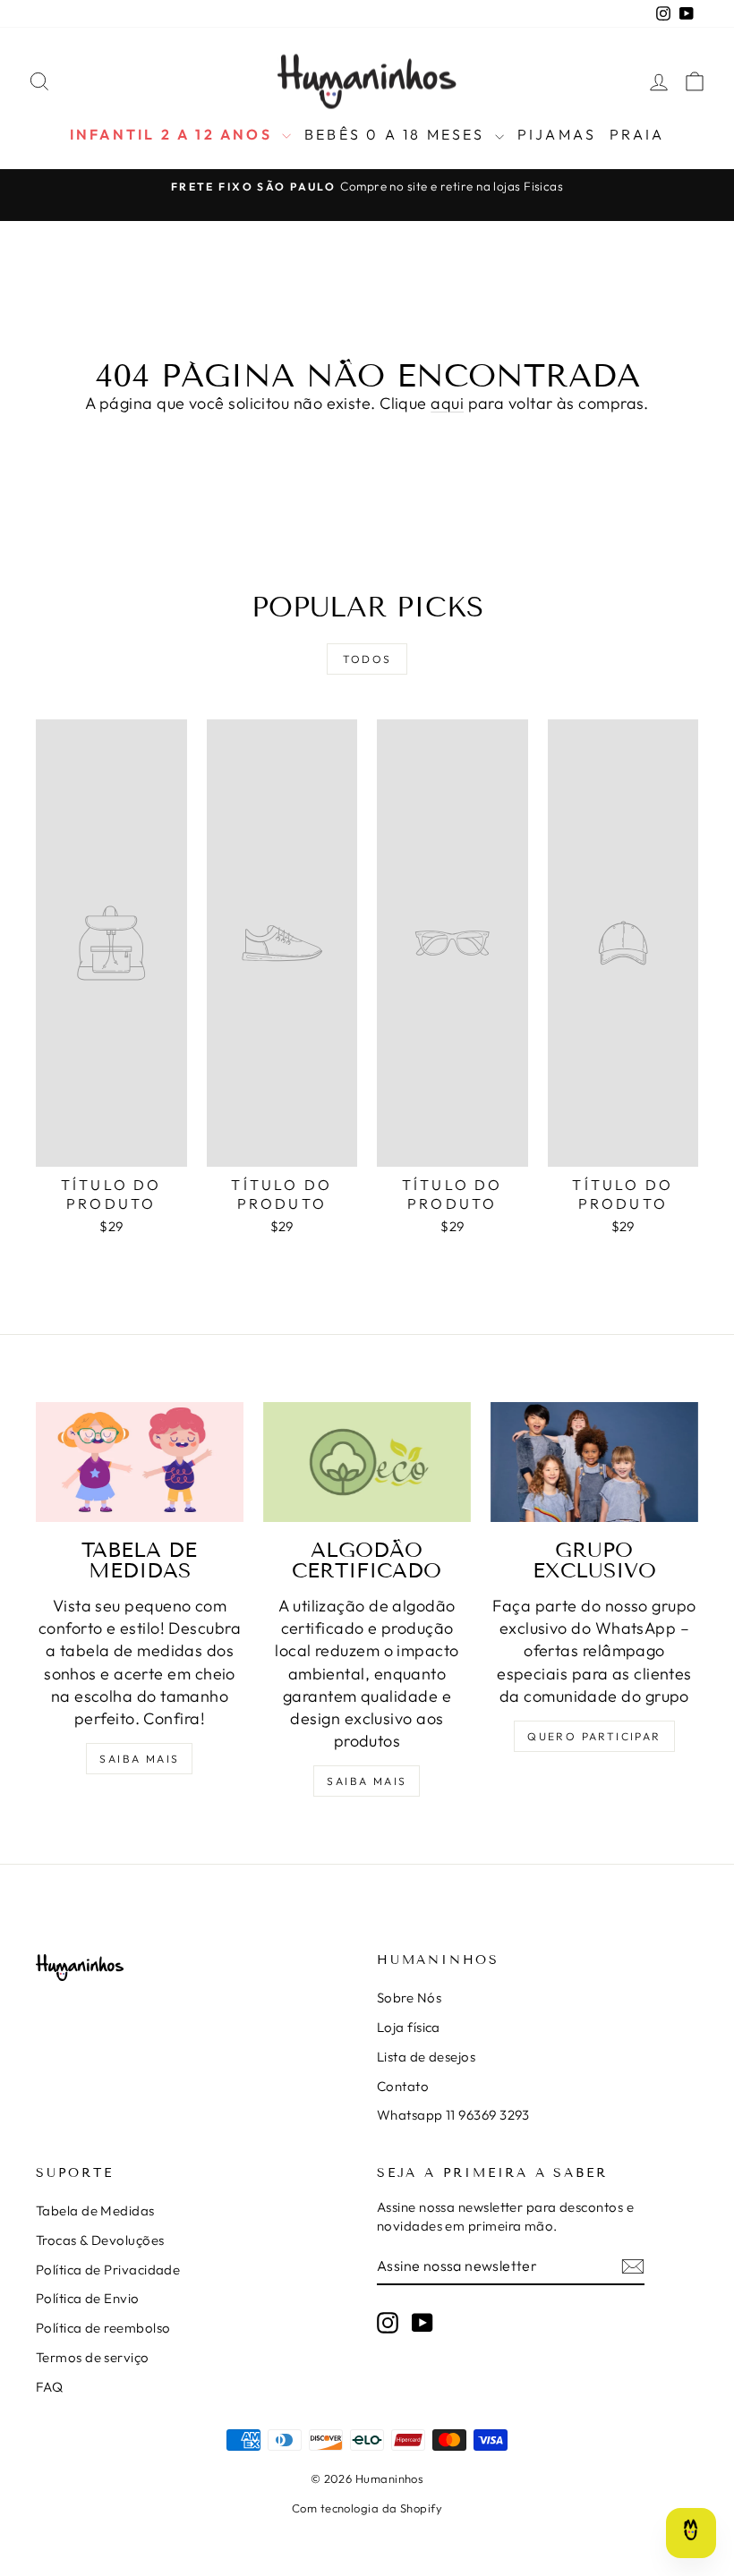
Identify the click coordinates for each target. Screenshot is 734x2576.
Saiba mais (139, 1759)
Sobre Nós (409, 1998)
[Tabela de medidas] (140, 1462)
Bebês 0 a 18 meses (397, 134)
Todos (367, 659)
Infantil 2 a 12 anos (174, 134)
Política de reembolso (103, 2328)
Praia (637, 134)
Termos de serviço (93, 2357)
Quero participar (594, 1736)
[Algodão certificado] (367, 1462)
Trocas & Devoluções (100, 2240)
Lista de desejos (426, 2057)
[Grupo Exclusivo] (594, 1462)
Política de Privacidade (108, 2270)
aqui (447, 403)
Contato (403, 2086)
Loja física (409, 2027)
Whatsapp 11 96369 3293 (453, 2115)
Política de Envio (88, 2298)
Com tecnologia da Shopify (367, 2508)
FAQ (49, 2387)
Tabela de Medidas (95, 2210)
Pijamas (557, 134)
